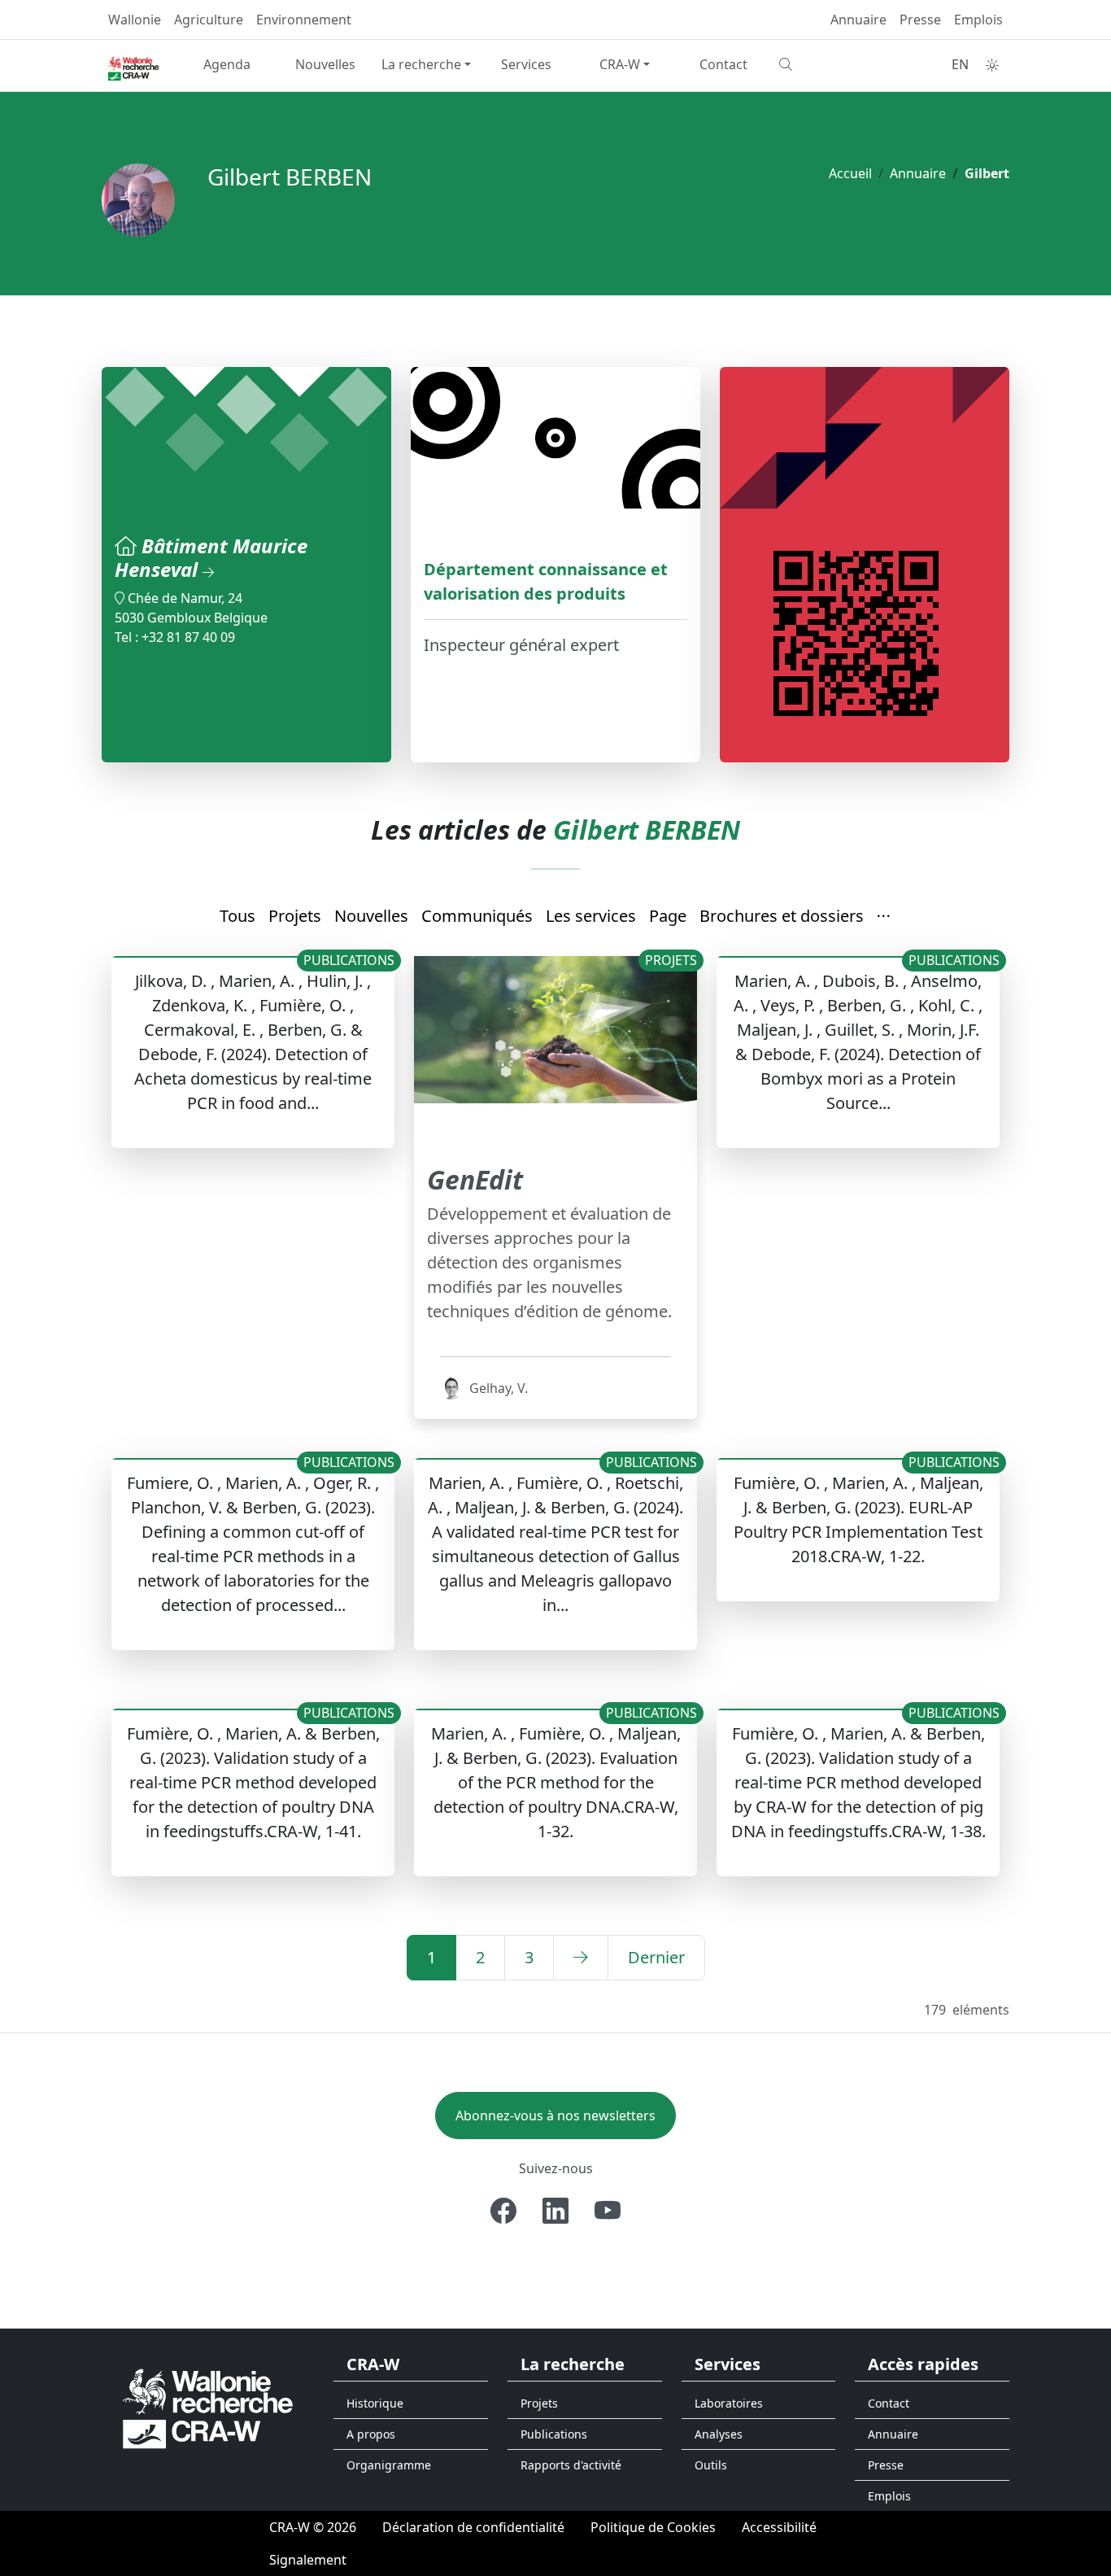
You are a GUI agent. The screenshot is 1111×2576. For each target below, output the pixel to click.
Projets (295, 916)
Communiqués (477, 916)
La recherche (421, 64)
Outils (711, 2465)
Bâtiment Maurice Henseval (211, 557)
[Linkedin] (555, 2211)
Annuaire (858, 20)
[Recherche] (822, 64)
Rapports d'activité (571, 2465)
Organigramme (389, 2465)
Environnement (304, 20)
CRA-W (620, 64)
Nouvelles (325, 64)
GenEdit (475, 1179)
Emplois (978, 20)
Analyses (719, 2434)
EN (960, 64)
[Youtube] (608, 2211)
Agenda (227, 64)
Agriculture (209, 20)
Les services (591, 916)
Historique (375, 2403)
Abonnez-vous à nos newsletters (555, 2115)
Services (526, 64)
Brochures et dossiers (782, 916)
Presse (920, 20)
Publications (554, 2434)
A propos (371, 2434)
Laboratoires (729, 2403)
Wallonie (135, 20)
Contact (723, 64)
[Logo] (208, 2407)
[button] (884, 917)
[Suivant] (581, 1958)
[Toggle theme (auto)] (992, 65)
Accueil (850, 173)
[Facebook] (503, 2211)
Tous (237, 916)
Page (668, 916)
